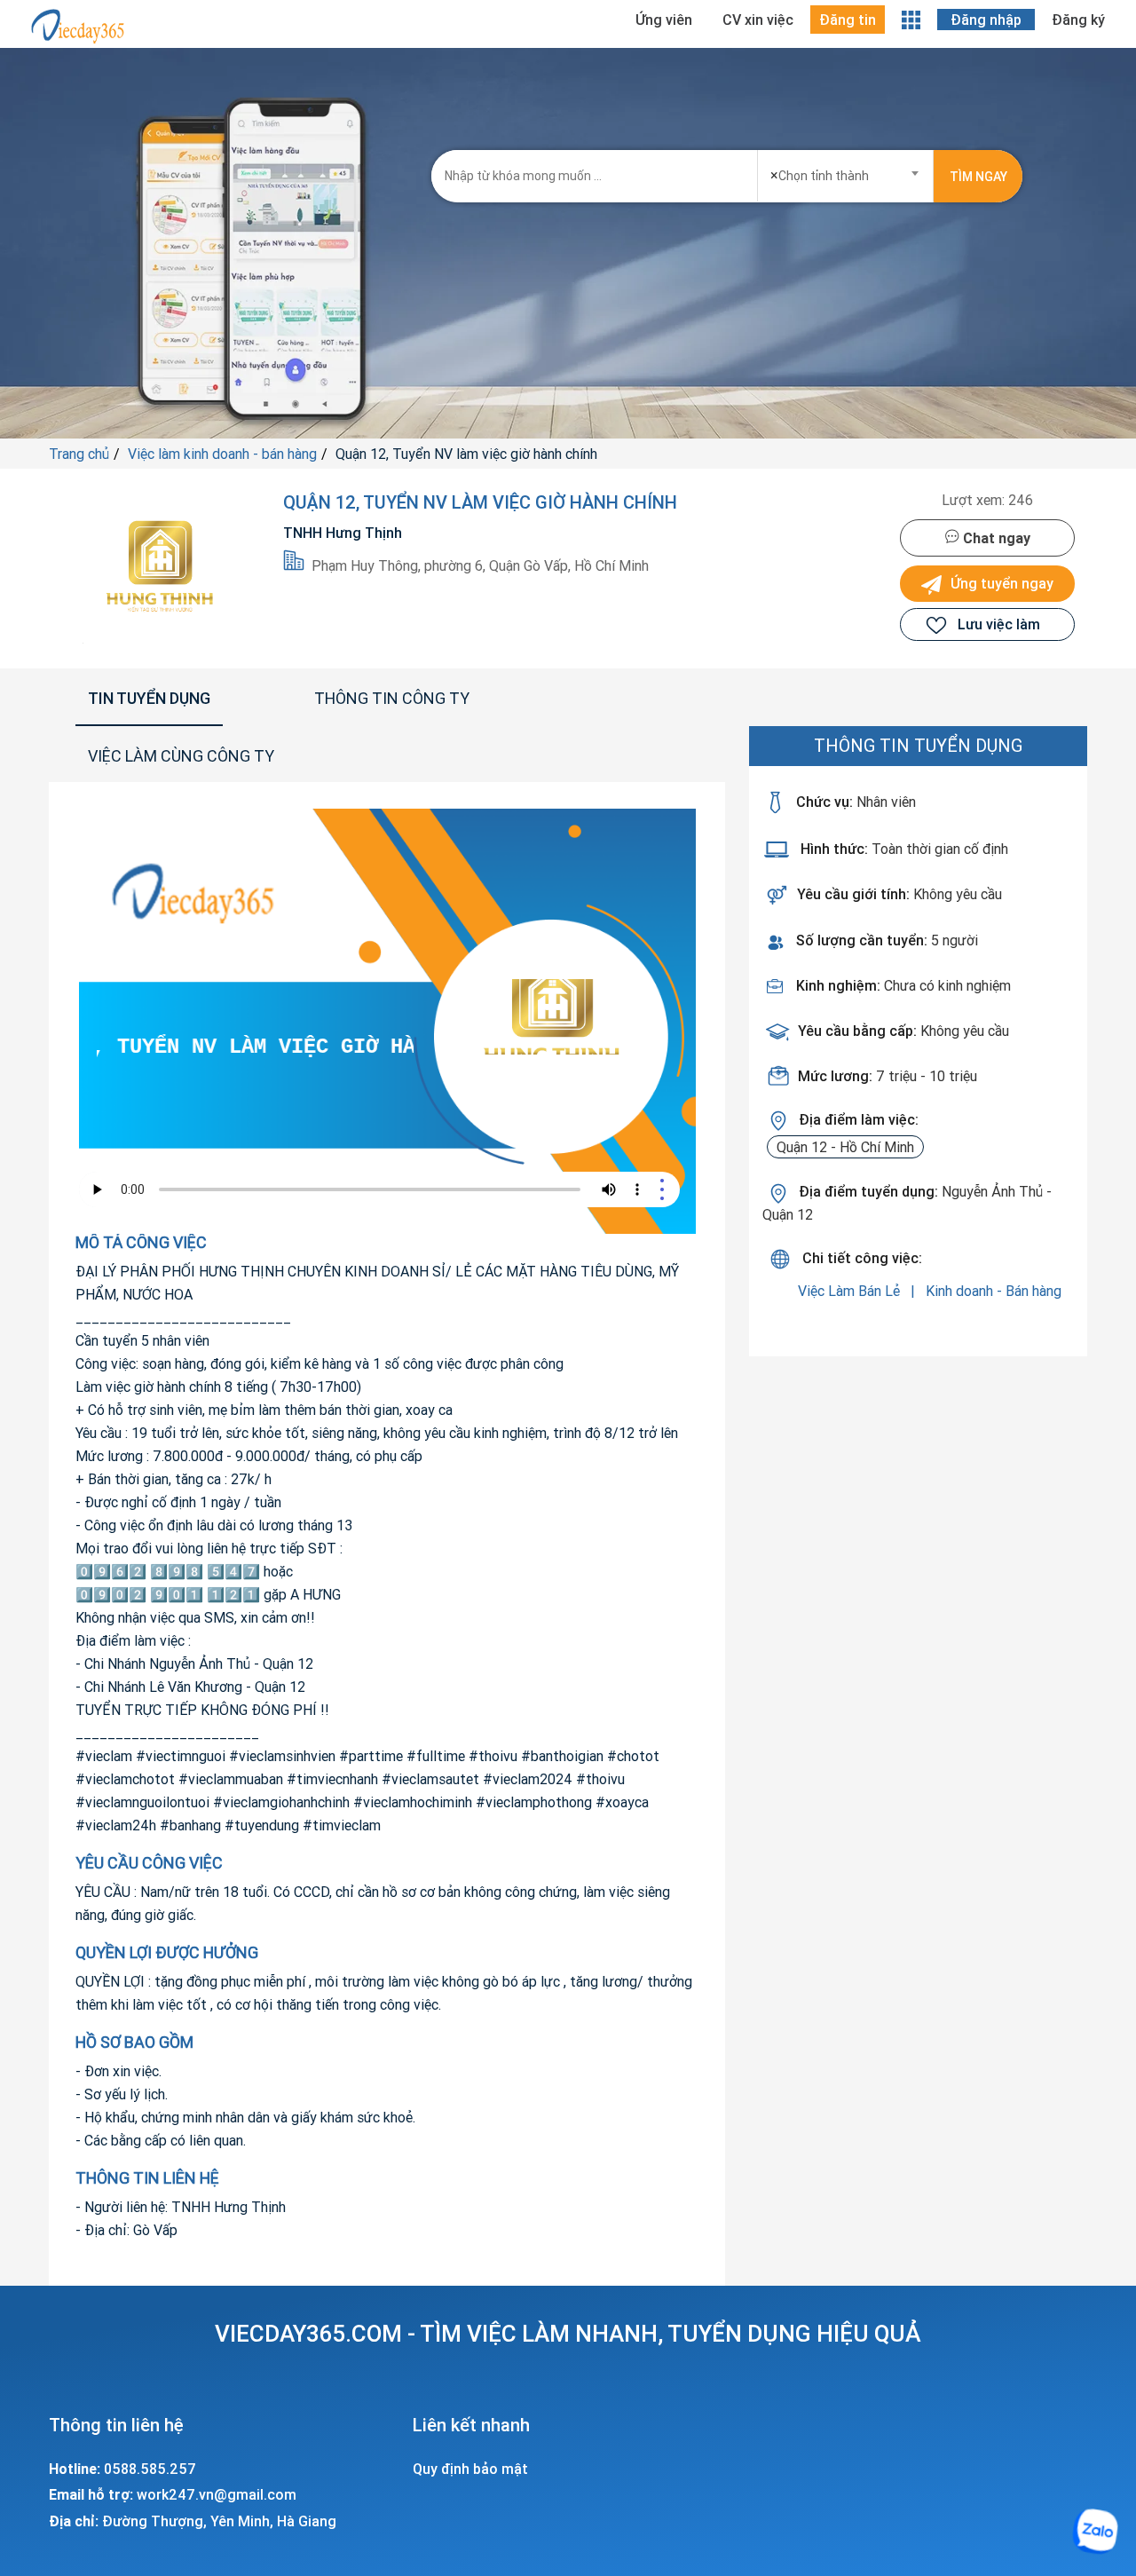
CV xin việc (758, 20)
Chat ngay (995, 538)
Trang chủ (79, 454)
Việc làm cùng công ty (181, 756)
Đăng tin (848, 20)
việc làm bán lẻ (851, 1291)
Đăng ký (1078, 20)
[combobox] (846, 170)
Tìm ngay (978, 177)
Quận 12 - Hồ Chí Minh (845, 1147)
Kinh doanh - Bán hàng (994, 1291)
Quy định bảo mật (470, 2469)
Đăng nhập (986, 20)
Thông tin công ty (392, 698)
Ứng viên (664, 20)
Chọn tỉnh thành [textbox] (820, 175)
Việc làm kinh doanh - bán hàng (222, 454)
